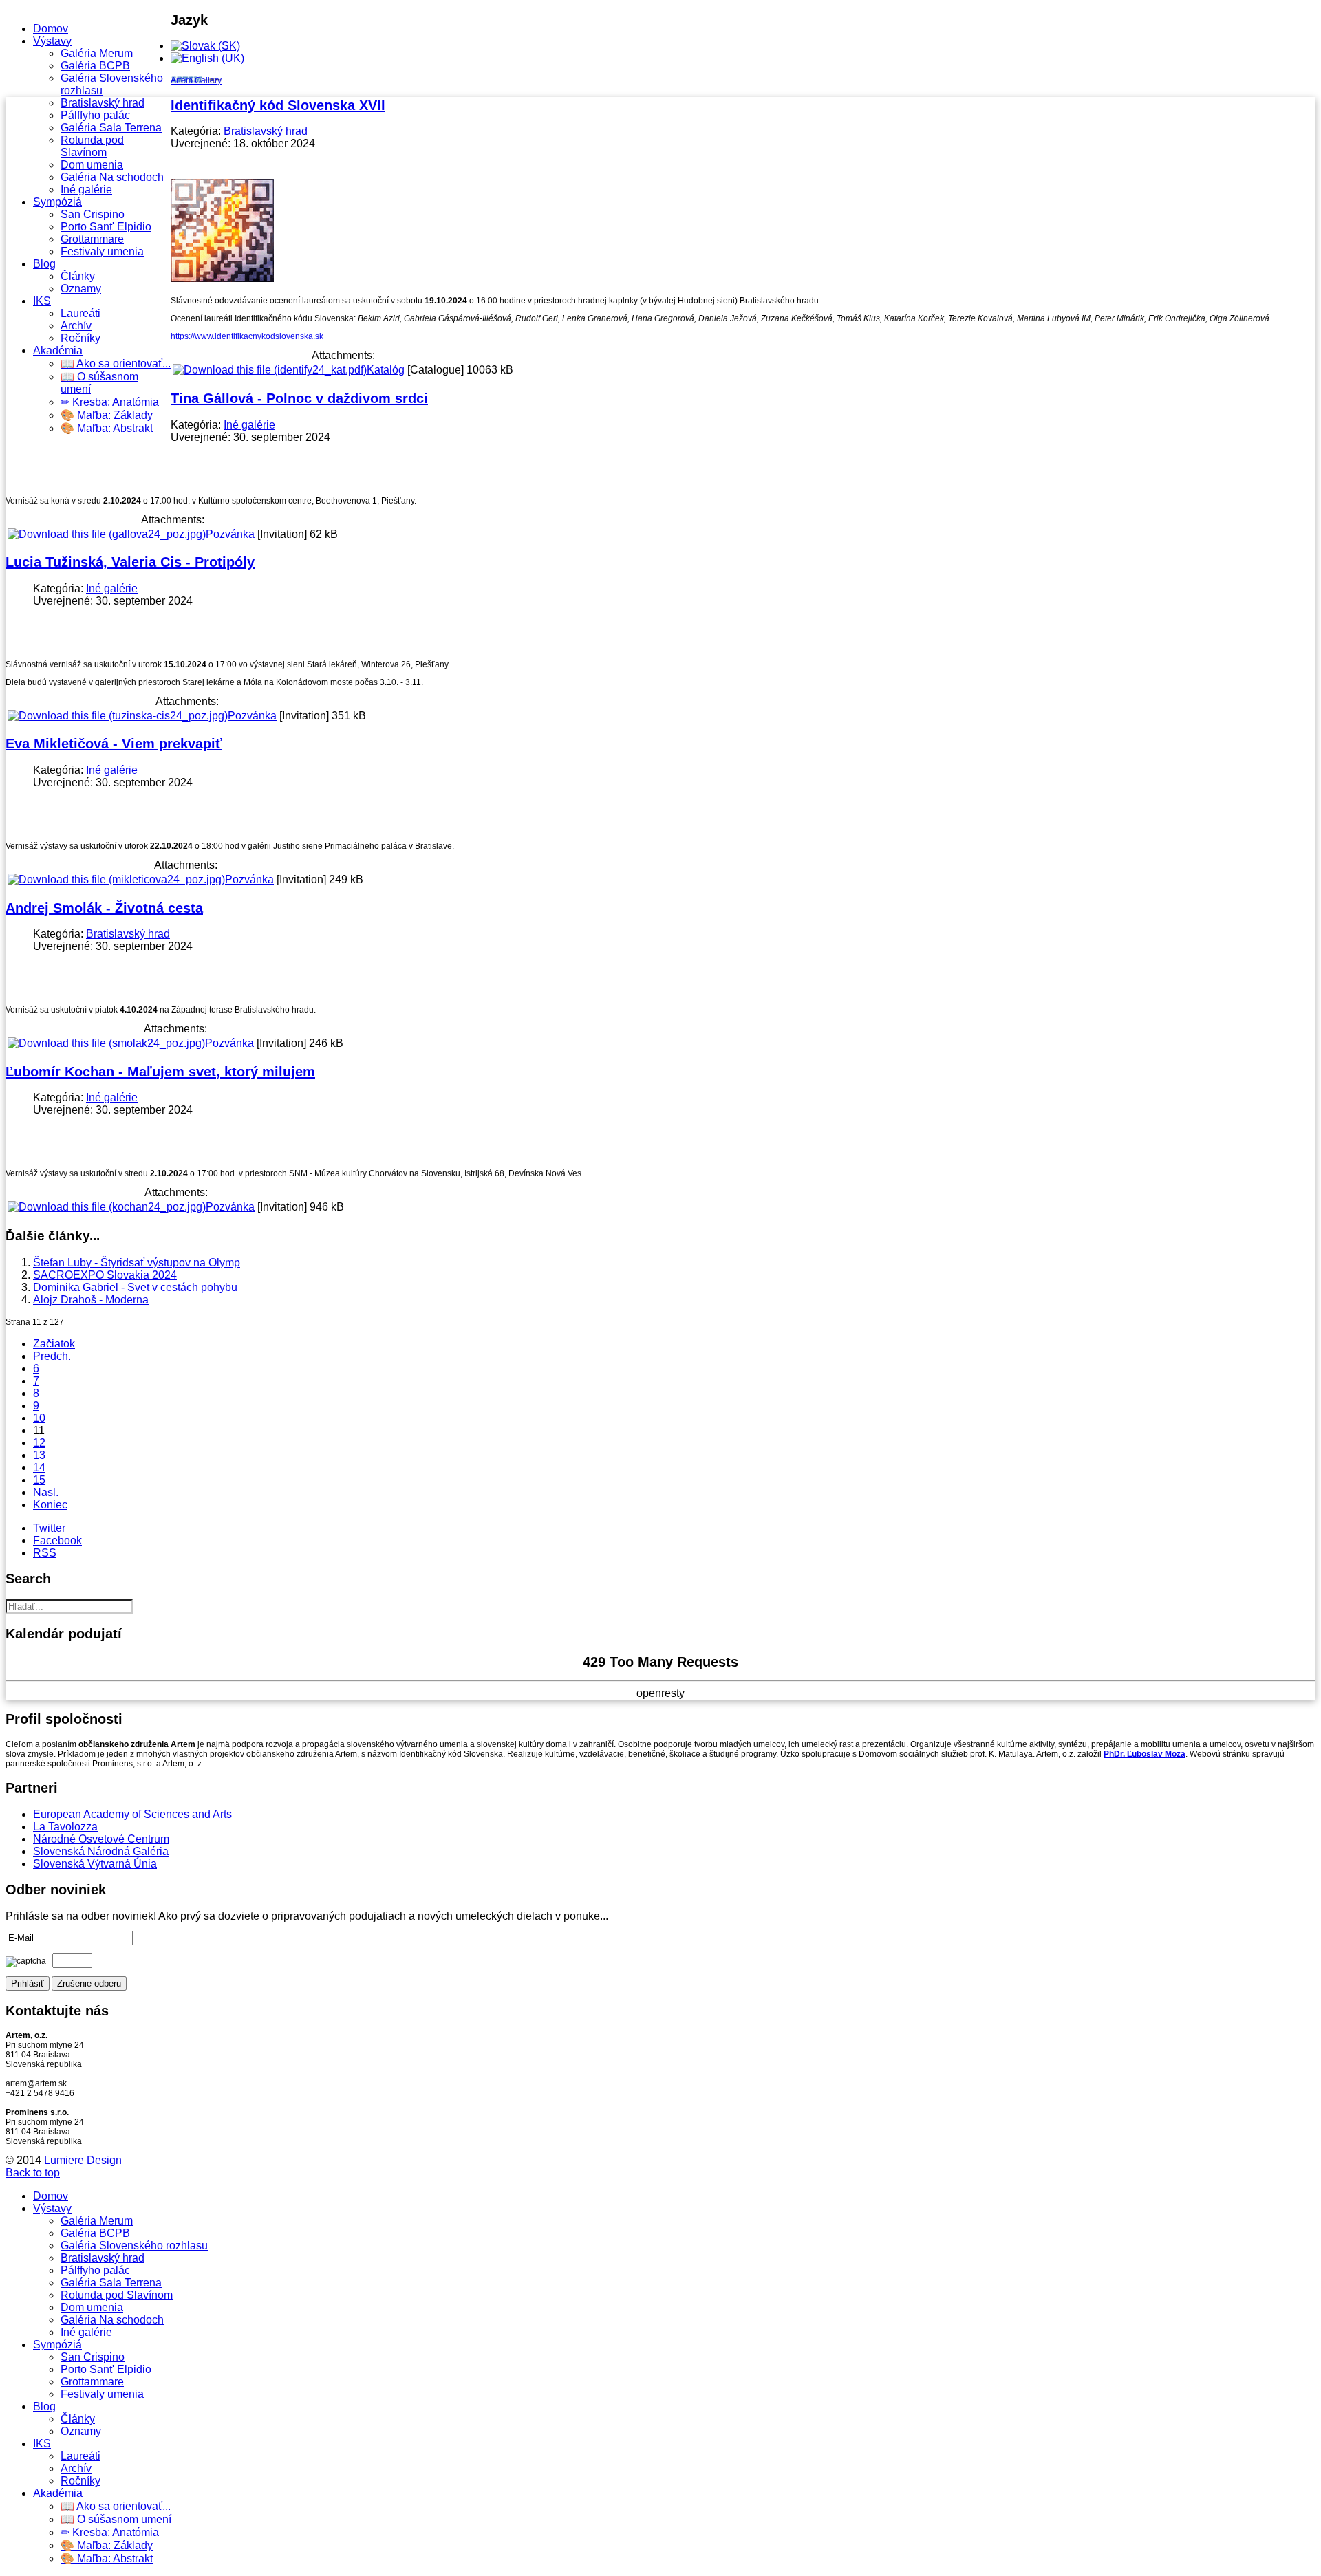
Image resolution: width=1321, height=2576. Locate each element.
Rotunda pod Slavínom (92, 146)
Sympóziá (57, 202)
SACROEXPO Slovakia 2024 (105, 1275)
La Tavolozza (65, 1827)
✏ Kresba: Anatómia (110, 402)
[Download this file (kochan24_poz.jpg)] (107, 1207)
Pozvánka (230, 534)
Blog (44, 264)
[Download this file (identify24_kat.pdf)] (270, 370)
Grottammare (92, 239)
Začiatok (54, 1344)
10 (39, 1418)
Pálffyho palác (95, 115)
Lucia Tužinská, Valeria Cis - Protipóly (130, 562)
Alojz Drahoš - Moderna (91, 1300)
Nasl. (46, 1492)
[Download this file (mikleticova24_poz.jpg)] (116, 879)
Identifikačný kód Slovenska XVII (278, 105)
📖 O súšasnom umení (116, 2519)
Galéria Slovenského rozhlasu (134, 2245)
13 (39, 1455)
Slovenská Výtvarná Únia (95, 1864)
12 (39, 1443)
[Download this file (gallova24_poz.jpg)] (107, 534)
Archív (76, 326)
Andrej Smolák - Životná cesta (104, 908)
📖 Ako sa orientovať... (116, 364)
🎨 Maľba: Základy (107, 415)
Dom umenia (92, 165)
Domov (51, 29)
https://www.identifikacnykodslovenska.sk (247, 336)
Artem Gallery (196, 80)
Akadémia (58, 350)
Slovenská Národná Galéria (101, 1851)
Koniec (50, 1505)
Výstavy (52, 41)
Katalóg (386, 370)
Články (78, 276)
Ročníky (80, 338)
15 (39, 1480)
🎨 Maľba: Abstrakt (107, 428)
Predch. (52, 1356)
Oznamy (81, 289)
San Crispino (93, 214)
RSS (45, 1553)
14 (39, 1468)
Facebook (57, 1540)
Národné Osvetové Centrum (101, 1839)
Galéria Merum (97, 53)
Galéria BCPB (95, 66)
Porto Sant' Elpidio (106, 227)
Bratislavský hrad (103, 103)
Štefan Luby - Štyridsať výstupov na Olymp (137, 1263)
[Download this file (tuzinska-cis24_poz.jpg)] (118, 716)
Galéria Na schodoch (112, 177)
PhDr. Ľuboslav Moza (1145, 1754)
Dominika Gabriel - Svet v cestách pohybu (135, 1287)
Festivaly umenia (102, 251)
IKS (42, 301)
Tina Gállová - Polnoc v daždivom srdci (299, 398)
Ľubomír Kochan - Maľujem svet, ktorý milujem (160, 1072)
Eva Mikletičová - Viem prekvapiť (114, 744)
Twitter (49, 1528)
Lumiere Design (83, 2160)
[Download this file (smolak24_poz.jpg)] (106, 1043)
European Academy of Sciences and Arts (132, 1814)
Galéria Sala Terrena (111, 128)
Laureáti (80, 313)
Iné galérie (86, 190)
